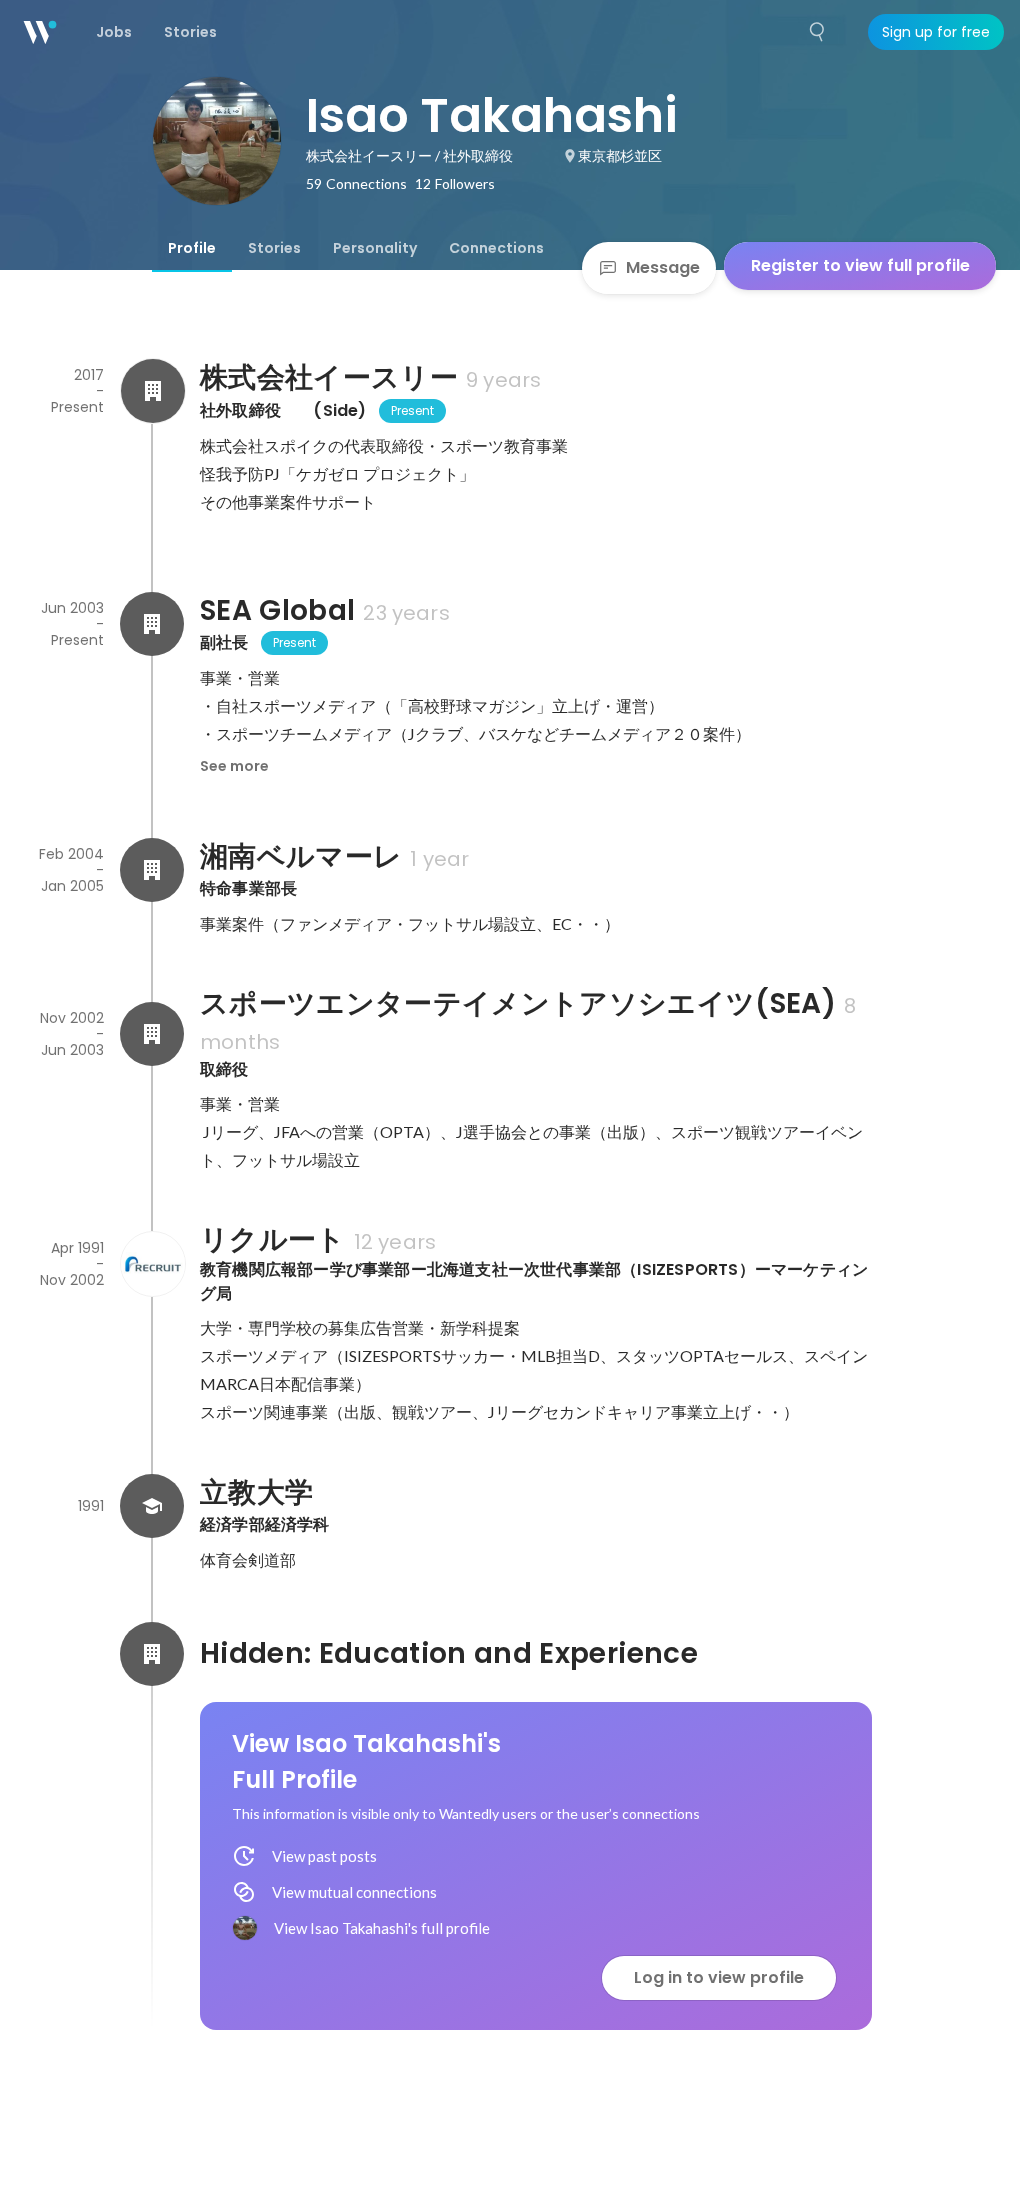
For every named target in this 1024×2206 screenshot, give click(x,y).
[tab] (192, 248)
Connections (496, 248)
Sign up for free (936, 32)
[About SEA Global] (152, 624)
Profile (192, 248)
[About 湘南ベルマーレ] (152, 870)
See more (234, 766)
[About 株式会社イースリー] (152, 391)
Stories (274, 248)
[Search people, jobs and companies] (818, 32)
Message (663, 267)
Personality (375, 248)
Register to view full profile (860, 265)
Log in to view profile (719, 1977)
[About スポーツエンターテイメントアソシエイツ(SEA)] (152, 1034)
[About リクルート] (152, 1264)
